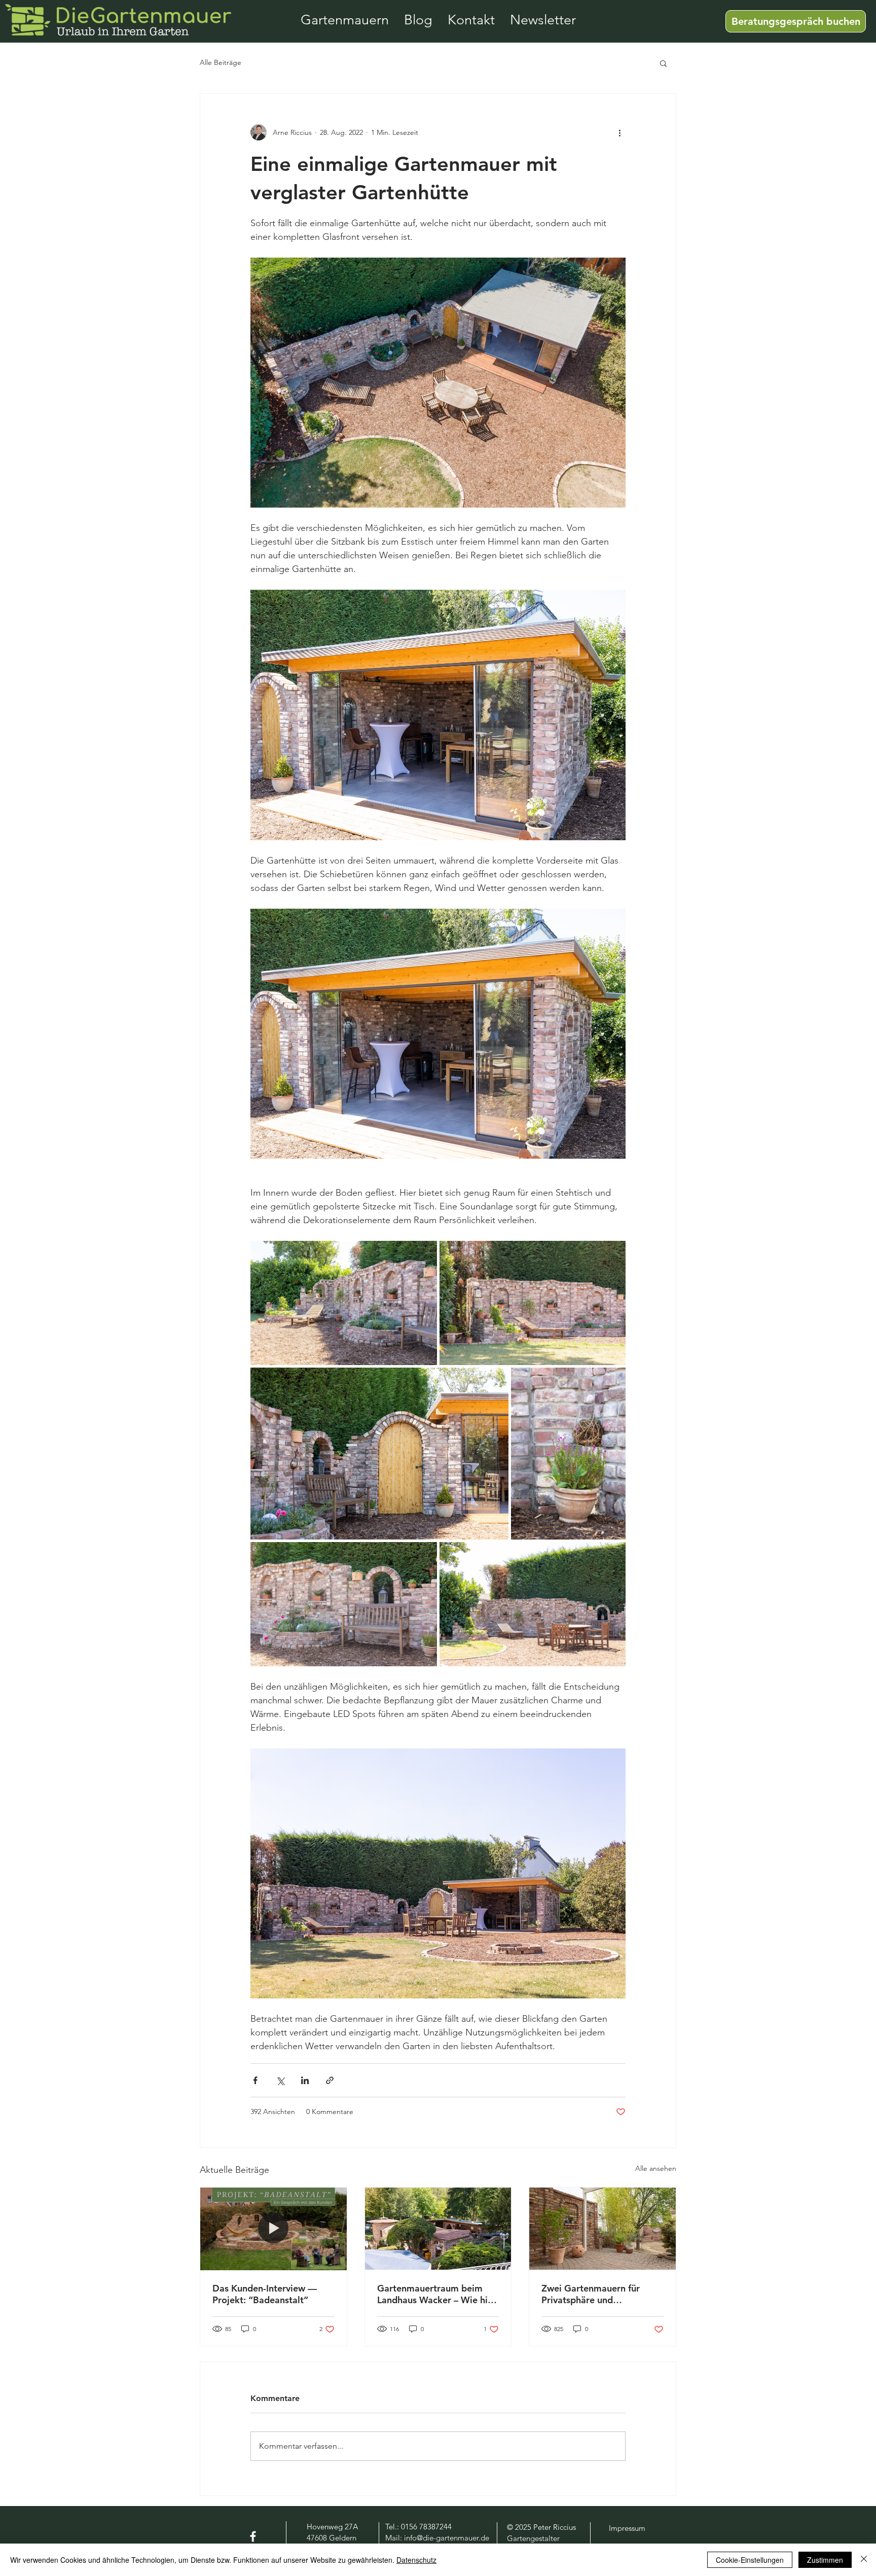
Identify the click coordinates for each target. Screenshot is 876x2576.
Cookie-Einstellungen (750, 2560)
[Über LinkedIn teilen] (305, 2080)
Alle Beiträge (221, 62)
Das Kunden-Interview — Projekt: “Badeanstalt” (265, 2294)
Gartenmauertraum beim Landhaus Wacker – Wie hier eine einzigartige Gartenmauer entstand (437, 2294)
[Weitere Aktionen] (619, 132)
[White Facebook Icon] (253, 2536)
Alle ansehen (656, 2168)
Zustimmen (825, 2560)
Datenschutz (416, 2560)
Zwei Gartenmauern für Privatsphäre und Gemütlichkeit (591, 2294)
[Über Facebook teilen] (255, 2080)
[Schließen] (864, 2560)
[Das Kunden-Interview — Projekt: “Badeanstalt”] (273, 2229)
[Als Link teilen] (330, 2080)
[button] (663, 63)
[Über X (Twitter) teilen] (280, 2080)
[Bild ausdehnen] (344, 1303)
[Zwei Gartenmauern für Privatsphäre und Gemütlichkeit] (603, 2229)
